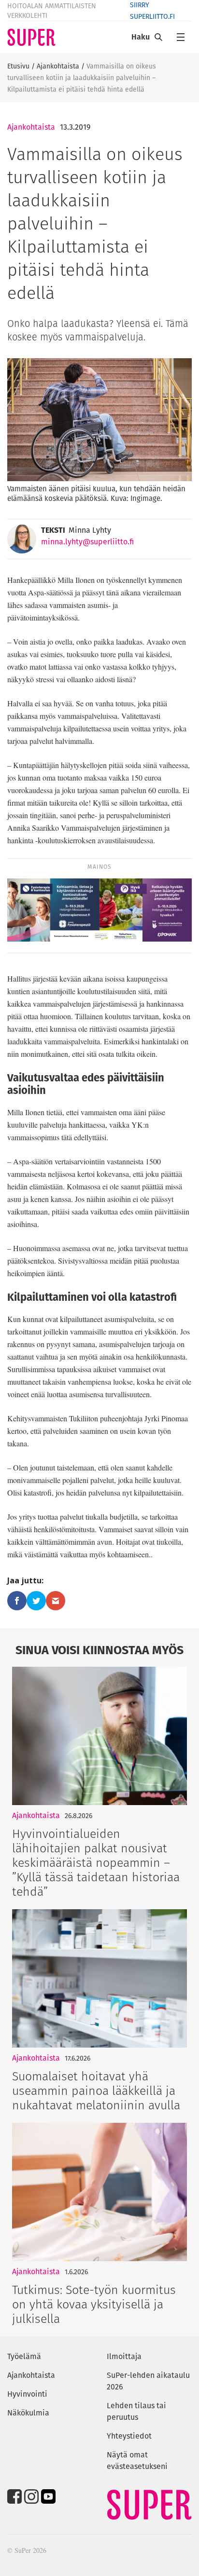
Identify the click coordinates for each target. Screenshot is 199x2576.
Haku (141, 37)
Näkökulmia (28, 2413)
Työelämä (24, 2356)
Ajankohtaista (58, 66)
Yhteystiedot (129, 2436)
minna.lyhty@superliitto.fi (87, 542)
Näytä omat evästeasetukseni (137, 2461)
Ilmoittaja (124, 2356)
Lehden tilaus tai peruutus (136, 2411)
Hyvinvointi (27, 2394)
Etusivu (18, 66)
